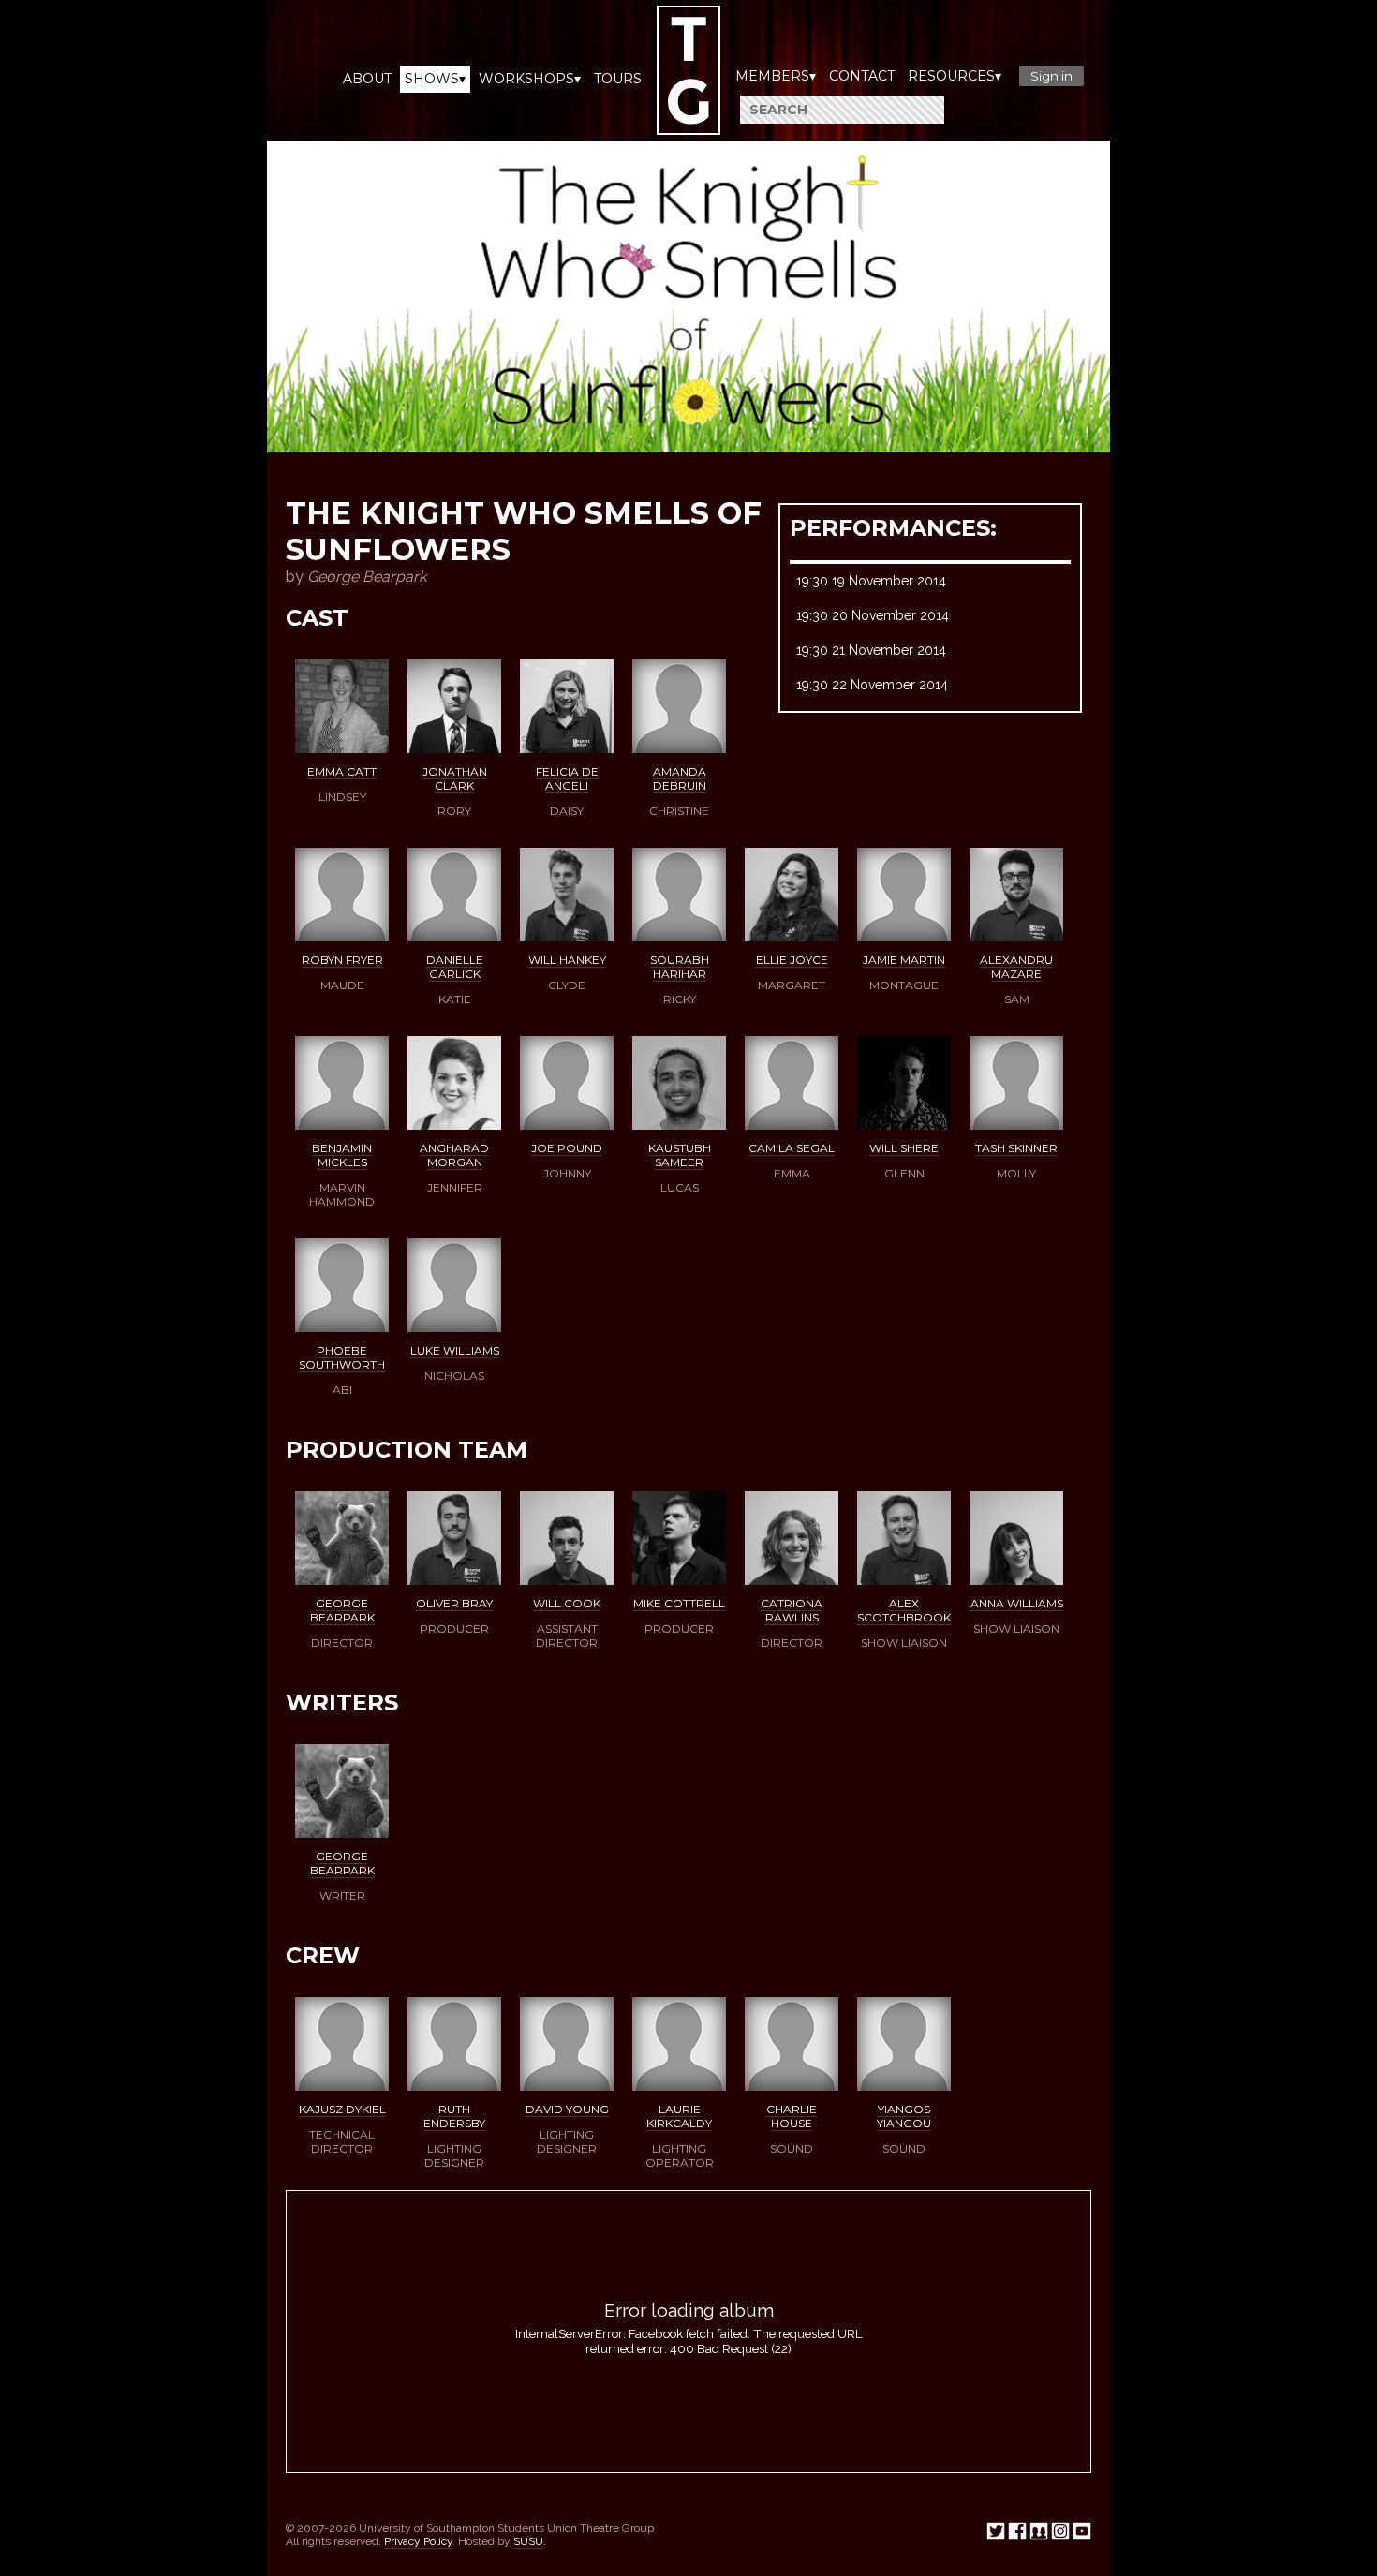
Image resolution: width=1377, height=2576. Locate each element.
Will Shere (904, 1148)
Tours (618, 79)
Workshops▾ (530, 79)
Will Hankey (567, 960)
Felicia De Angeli (567, 778)
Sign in (1051, 76)
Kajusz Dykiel (342, 2109)
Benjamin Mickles (342, 1155)
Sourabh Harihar (680, 967)
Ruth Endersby (454, 2116)
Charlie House (792, 2116)
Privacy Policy (418, 2541)
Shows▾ (435, 79)
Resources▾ (955, 76)
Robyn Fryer (342, 960)
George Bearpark (342, 1610)
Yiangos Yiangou (904, 2116)
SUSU (528, 2541)
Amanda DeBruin (680, 778)
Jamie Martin (904, 960)
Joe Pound (567, 1148)
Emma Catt (342, 771)
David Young (567, 2109)
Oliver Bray (454, 1603)
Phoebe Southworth (342, 1357)
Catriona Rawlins (792, 1610)
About (367, 79)
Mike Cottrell (679, 1603)
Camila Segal (792, 1148)
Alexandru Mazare (1016, 967)
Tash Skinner (1016, 1148)
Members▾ (776, 76)
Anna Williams (1017, 1603)
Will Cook (567, 1603)
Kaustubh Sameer (680, 1155)
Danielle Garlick (455, 967)
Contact (862, 76)
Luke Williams (455, 1350)
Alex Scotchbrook (904, 1610)
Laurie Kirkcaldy (679, 2116)
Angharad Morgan (454, 1155)
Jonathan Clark (455, 778)
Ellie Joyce (792, 960)
